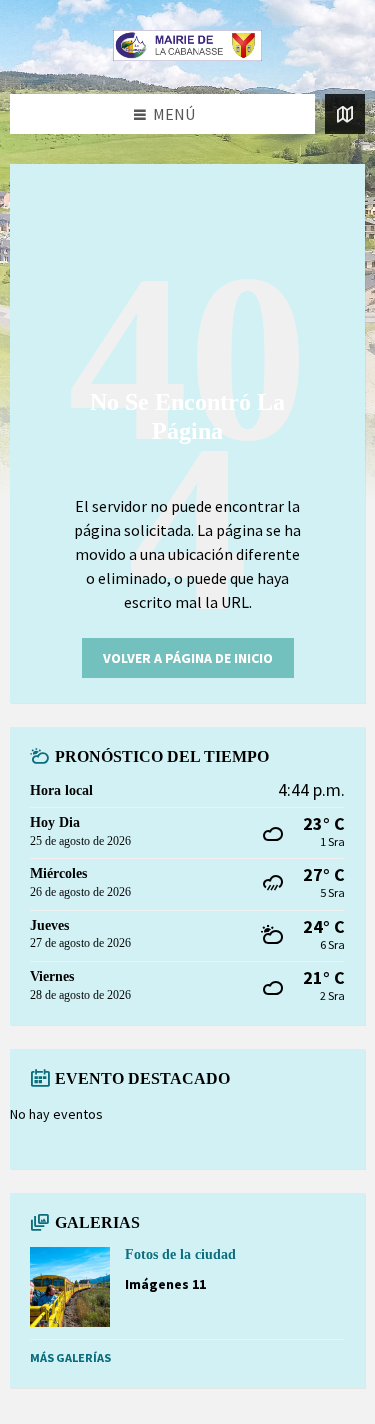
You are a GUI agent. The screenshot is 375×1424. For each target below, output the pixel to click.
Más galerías (70, 1357)
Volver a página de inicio (188, 658)
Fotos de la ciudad (180, 1254)
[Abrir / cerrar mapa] (345, 114)
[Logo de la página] (188, 55)
